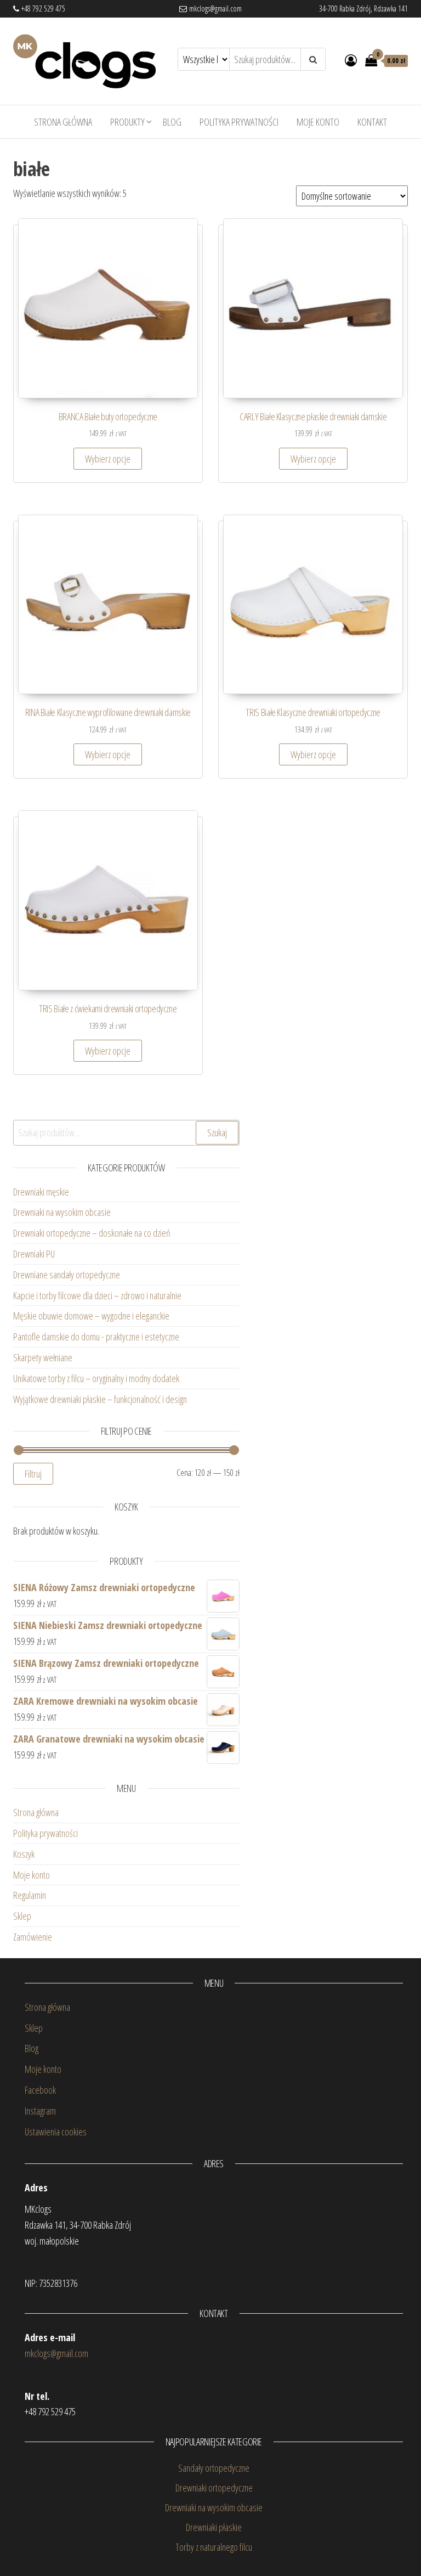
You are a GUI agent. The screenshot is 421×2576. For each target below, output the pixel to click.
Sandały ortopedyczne (214, 2468)
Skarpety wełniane (43, 1357)
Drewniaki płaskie (214, 2527)
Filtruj (33, 1474)
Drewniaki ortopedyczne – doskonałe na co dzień (93, 1233)
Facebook (40, 2090)
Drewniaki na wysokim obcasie (62, 1212)
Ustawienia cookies (56, 2132)
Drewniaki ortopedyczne (214, 2488)
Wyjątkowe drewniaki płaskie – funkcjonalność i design (100, 1399)
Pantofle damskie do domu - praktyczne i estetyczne (96, 1337)
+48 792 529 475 (42, 9)
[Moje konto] (351, 60)
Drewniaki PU (34, 1254)
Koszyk (24, 1854)
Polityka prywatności (239, 122)
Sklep (22, 1916)
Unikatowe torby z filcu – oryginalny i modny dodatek (98, 1378)
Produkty (127, 122)
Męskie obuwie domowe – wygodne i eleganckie (93, 1316)
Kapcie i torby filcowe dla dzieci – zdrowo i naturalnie (97, 1295)
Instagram (40, 2111)
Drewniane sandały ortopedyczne (67, 1275)
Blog (172, 122)
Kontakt (372, 122)
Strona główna (63, 122)
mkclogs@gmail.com (214, 9)
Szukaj (217, 1132)
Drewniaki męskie (41, 1192)
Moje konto (318, 122)
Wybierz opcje (108, 459)
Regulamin (30, 1895)
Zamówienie (33, 1937)
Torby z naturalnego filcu (214, 2547)
